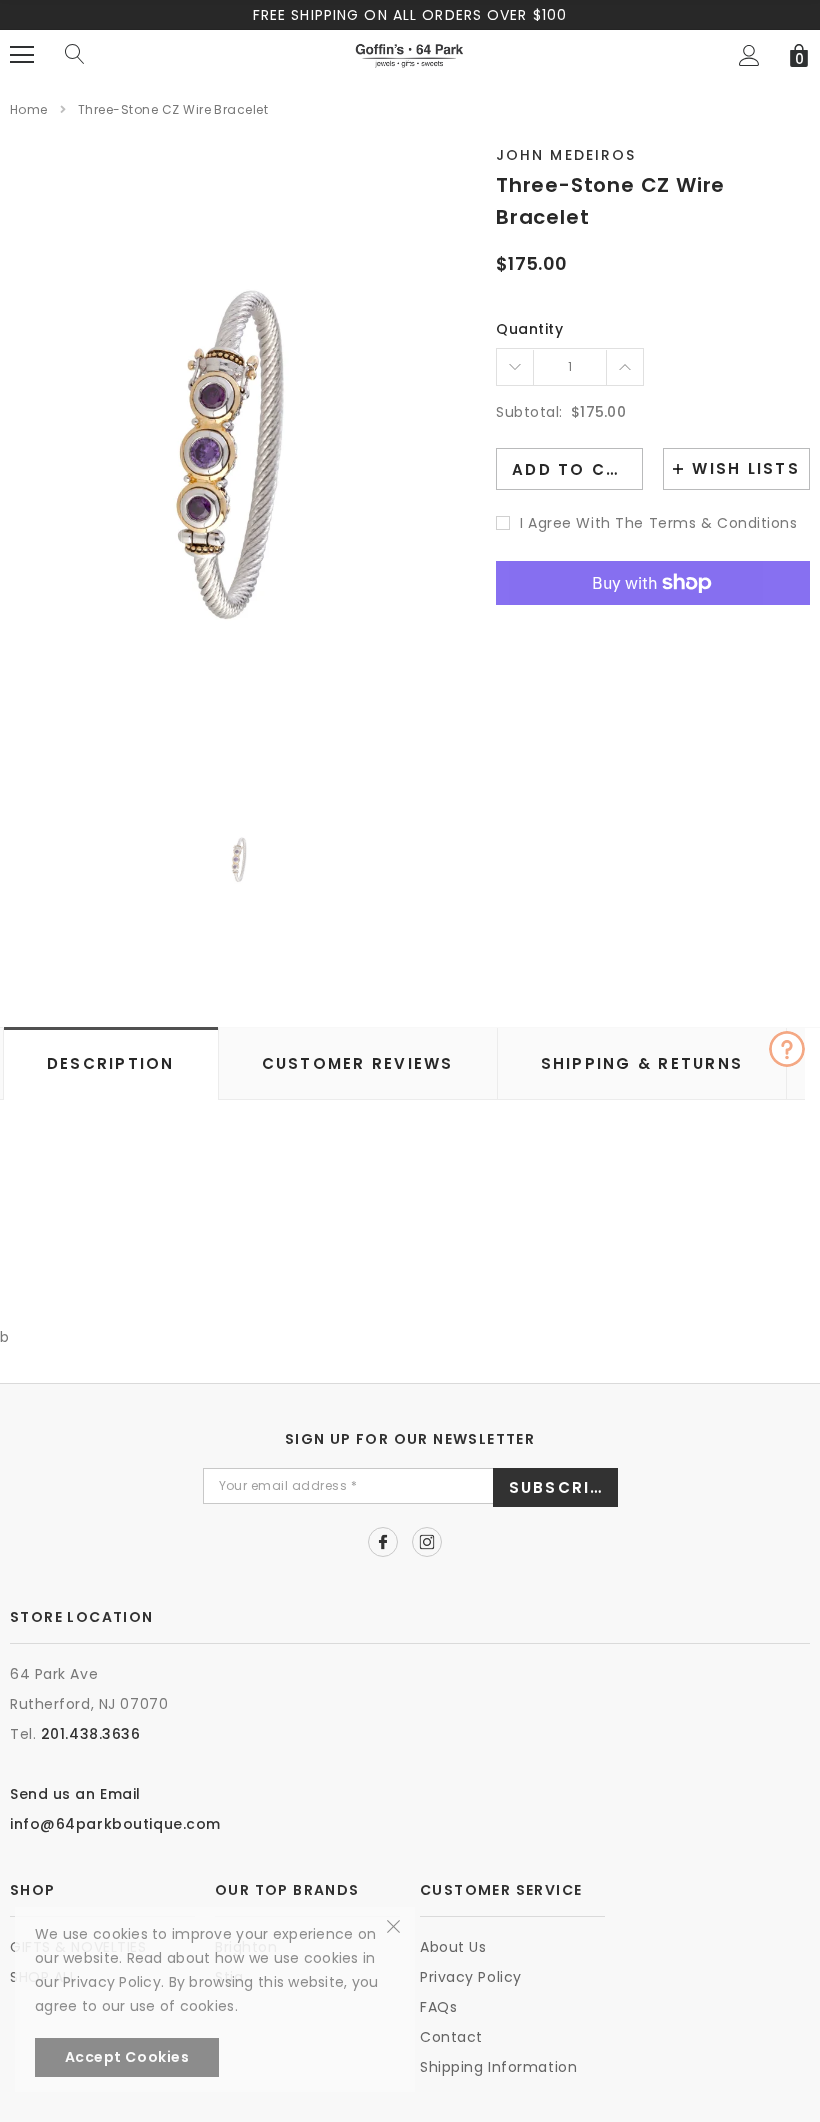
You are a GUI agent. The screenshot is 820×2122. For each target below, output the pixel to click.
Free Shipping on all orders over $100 (410, 15)
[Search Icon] (75, 55)
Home (29, 109)
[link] (240, 860)
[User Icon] (749, 55)
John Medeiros (566, 155)
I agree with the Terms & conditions (659, 523)
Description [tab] (111, 1063)
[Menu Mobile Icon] (22, 55)
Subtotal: (529, 412)
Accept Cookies (127, 2057)
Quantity (529, 329)
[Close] (393, 1925)
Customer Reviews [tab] (358, 1063)
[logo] (409, 54)
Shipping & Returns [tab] (642, 1063)
